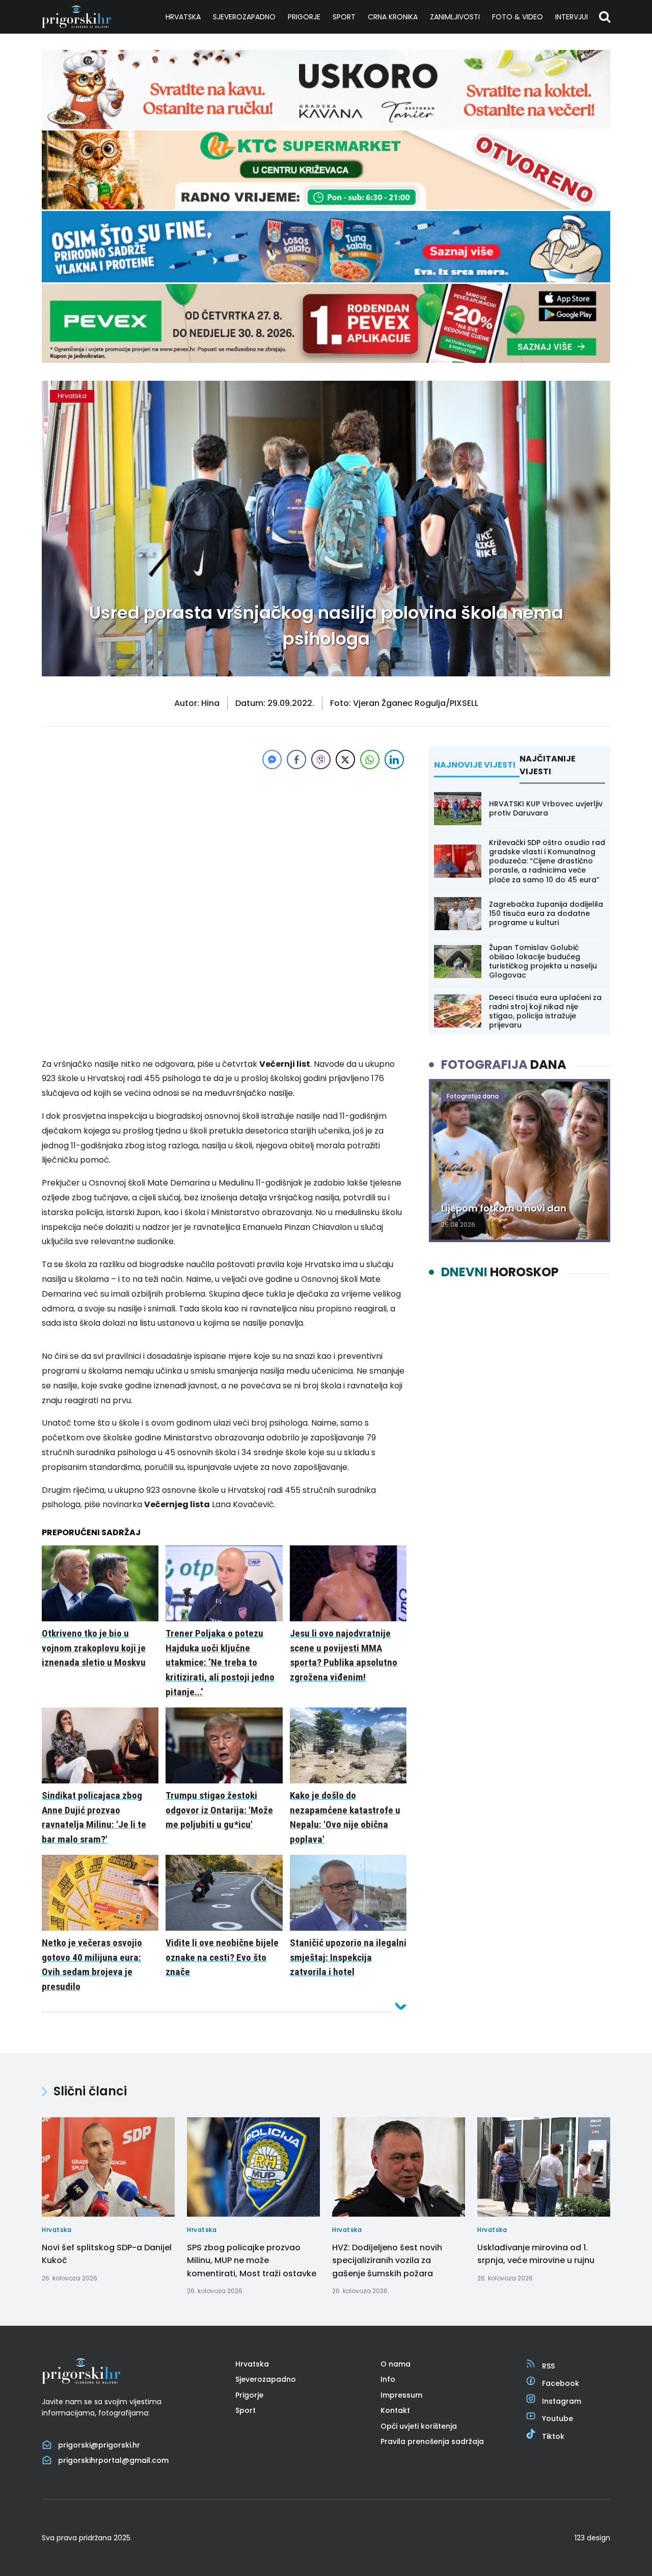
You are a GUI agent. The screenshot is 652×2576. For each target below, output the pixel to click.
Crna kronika (393, 17)
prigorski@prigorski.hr (99, 2445)
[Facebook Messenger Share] (272, 759)
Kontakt (395, 2410)
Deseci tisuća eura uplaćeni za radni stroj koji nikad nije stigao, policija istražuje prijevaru (545, 1011)
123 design (592, 2538)
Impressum (401, 2395)
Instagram (562, 2401)
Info (388, 2379)
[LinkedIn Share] (394, 759)
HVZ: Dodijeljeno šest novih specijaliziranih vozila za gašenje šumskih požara (387, 2260)
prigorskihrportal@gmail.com (113, 2460)
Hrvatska (183, 17)
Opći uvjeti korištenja (419, 2426)
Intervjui (572, 17)
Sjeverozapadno (244, 17)
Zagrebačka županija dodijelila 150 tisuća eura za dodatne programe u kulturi (546, 913)
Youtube (558, 2419)
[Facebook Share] (296, 759)
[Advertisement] (224, 843)
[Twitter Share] (345, 759)
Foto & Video (518, 17)
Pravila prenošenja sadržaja (432, 2441)
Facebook (561, 2383)
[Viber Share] (321, 759)
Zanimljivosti (455, 17)
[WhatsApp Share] (370, 759)
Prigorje (304, 17)
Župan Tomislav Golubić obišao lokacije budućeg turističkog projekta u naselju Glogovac (543, 962)
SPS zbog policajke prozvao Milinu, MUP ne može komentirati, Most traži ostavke (252, 2260)
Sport (344, 17)
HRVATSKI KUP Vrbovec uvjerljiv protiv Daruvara (546, 808)
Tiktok (553, 2436)
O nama (396, 2364)
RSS (548, 2366)
